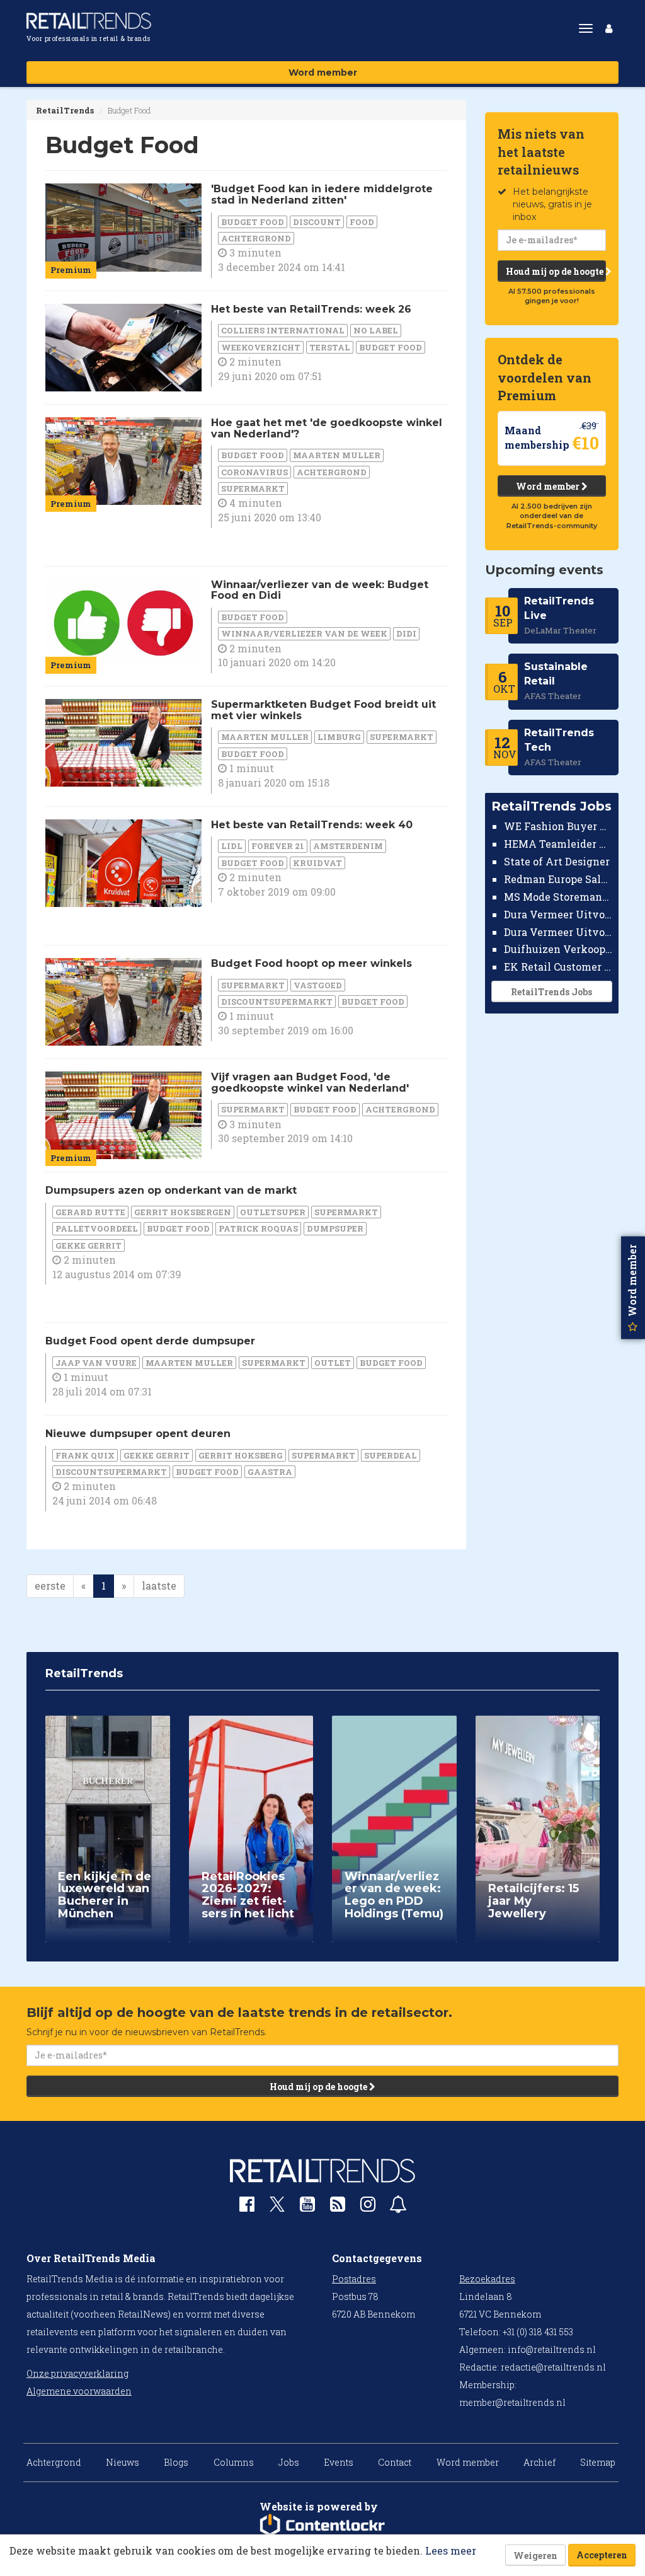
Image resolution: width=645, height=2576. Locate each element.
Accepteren (602, 2555)
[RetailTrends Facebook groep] (247, 2207)
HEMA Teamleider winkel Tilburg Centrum (558, 844)
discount (317, 222)
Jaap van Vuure (96, 1363)
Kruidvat (317, 863)
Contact (395, 2462)
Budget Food (253, 222)
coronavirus (254, 472)
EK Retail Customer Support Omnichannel (558, 967)
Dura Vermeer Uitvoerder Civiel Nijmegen (558, 932)
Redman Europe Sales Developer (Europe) (558, 879)
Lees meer (451, 2550)
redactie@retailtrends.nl (553, 2367)
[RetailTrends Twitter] (277, 2208)
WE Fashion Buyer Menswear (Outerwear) (558, 826)
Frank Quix (85, 1455)
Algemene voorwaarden (79, 2391)
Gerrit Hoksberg (241, 1455)
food (362, 222)
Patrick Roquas (258, 1228)
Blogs (176, 2462)
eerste (50, 1585)
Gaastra (270, 1472)
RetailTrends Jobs (551, 992)
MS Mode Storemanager (558, 897)
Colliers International (283, 330)
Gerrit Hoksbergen (183, 1212)
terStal (330, 347)
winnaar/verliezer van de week (304, 633)
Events (339, 2462)
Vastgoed (318, 985)
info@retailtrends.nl (552, 2349)
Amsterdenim (348, 846)
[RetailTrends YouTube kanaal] (307, 2207)
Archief (539, 2462)
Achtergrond (256, 238)
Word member (323, 72)
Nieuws (123, 2462)
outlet (333, 1363)
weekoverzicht (261, 347)
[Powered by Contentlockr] (322, 2526)
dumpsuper (335, 1228)
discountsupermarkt (277, 1002)
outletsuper (273, 1212)
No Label (376, 330)
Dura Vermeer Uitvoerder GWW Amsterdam (558, 914)
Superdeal (391, 1455)
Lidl (232, 846)
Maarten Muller (337, 455)
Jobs (289, 2462)
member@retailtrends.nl (512, 2402)
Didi (406, 633)
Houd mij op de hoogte (556, 271)
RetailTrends (65, 110)
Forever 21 (278, 846)
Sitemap (598, 2462)
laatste (159, 1585)
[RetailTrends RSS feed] (338, 2207)
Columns (234, 2462)
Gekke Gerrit (88, 1245)
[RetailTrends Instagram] (368, 2207)
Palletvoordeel (97, 1228)
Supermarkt (253, 488)
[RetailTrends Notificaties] (398, 2207)
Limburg (339, 737)
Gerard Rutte (90, 1212)
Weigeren (535, 2556)
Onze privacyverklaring (77, 2373)
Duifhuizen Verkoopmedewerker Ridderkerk (558, 949)
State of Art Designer (557, 861)
